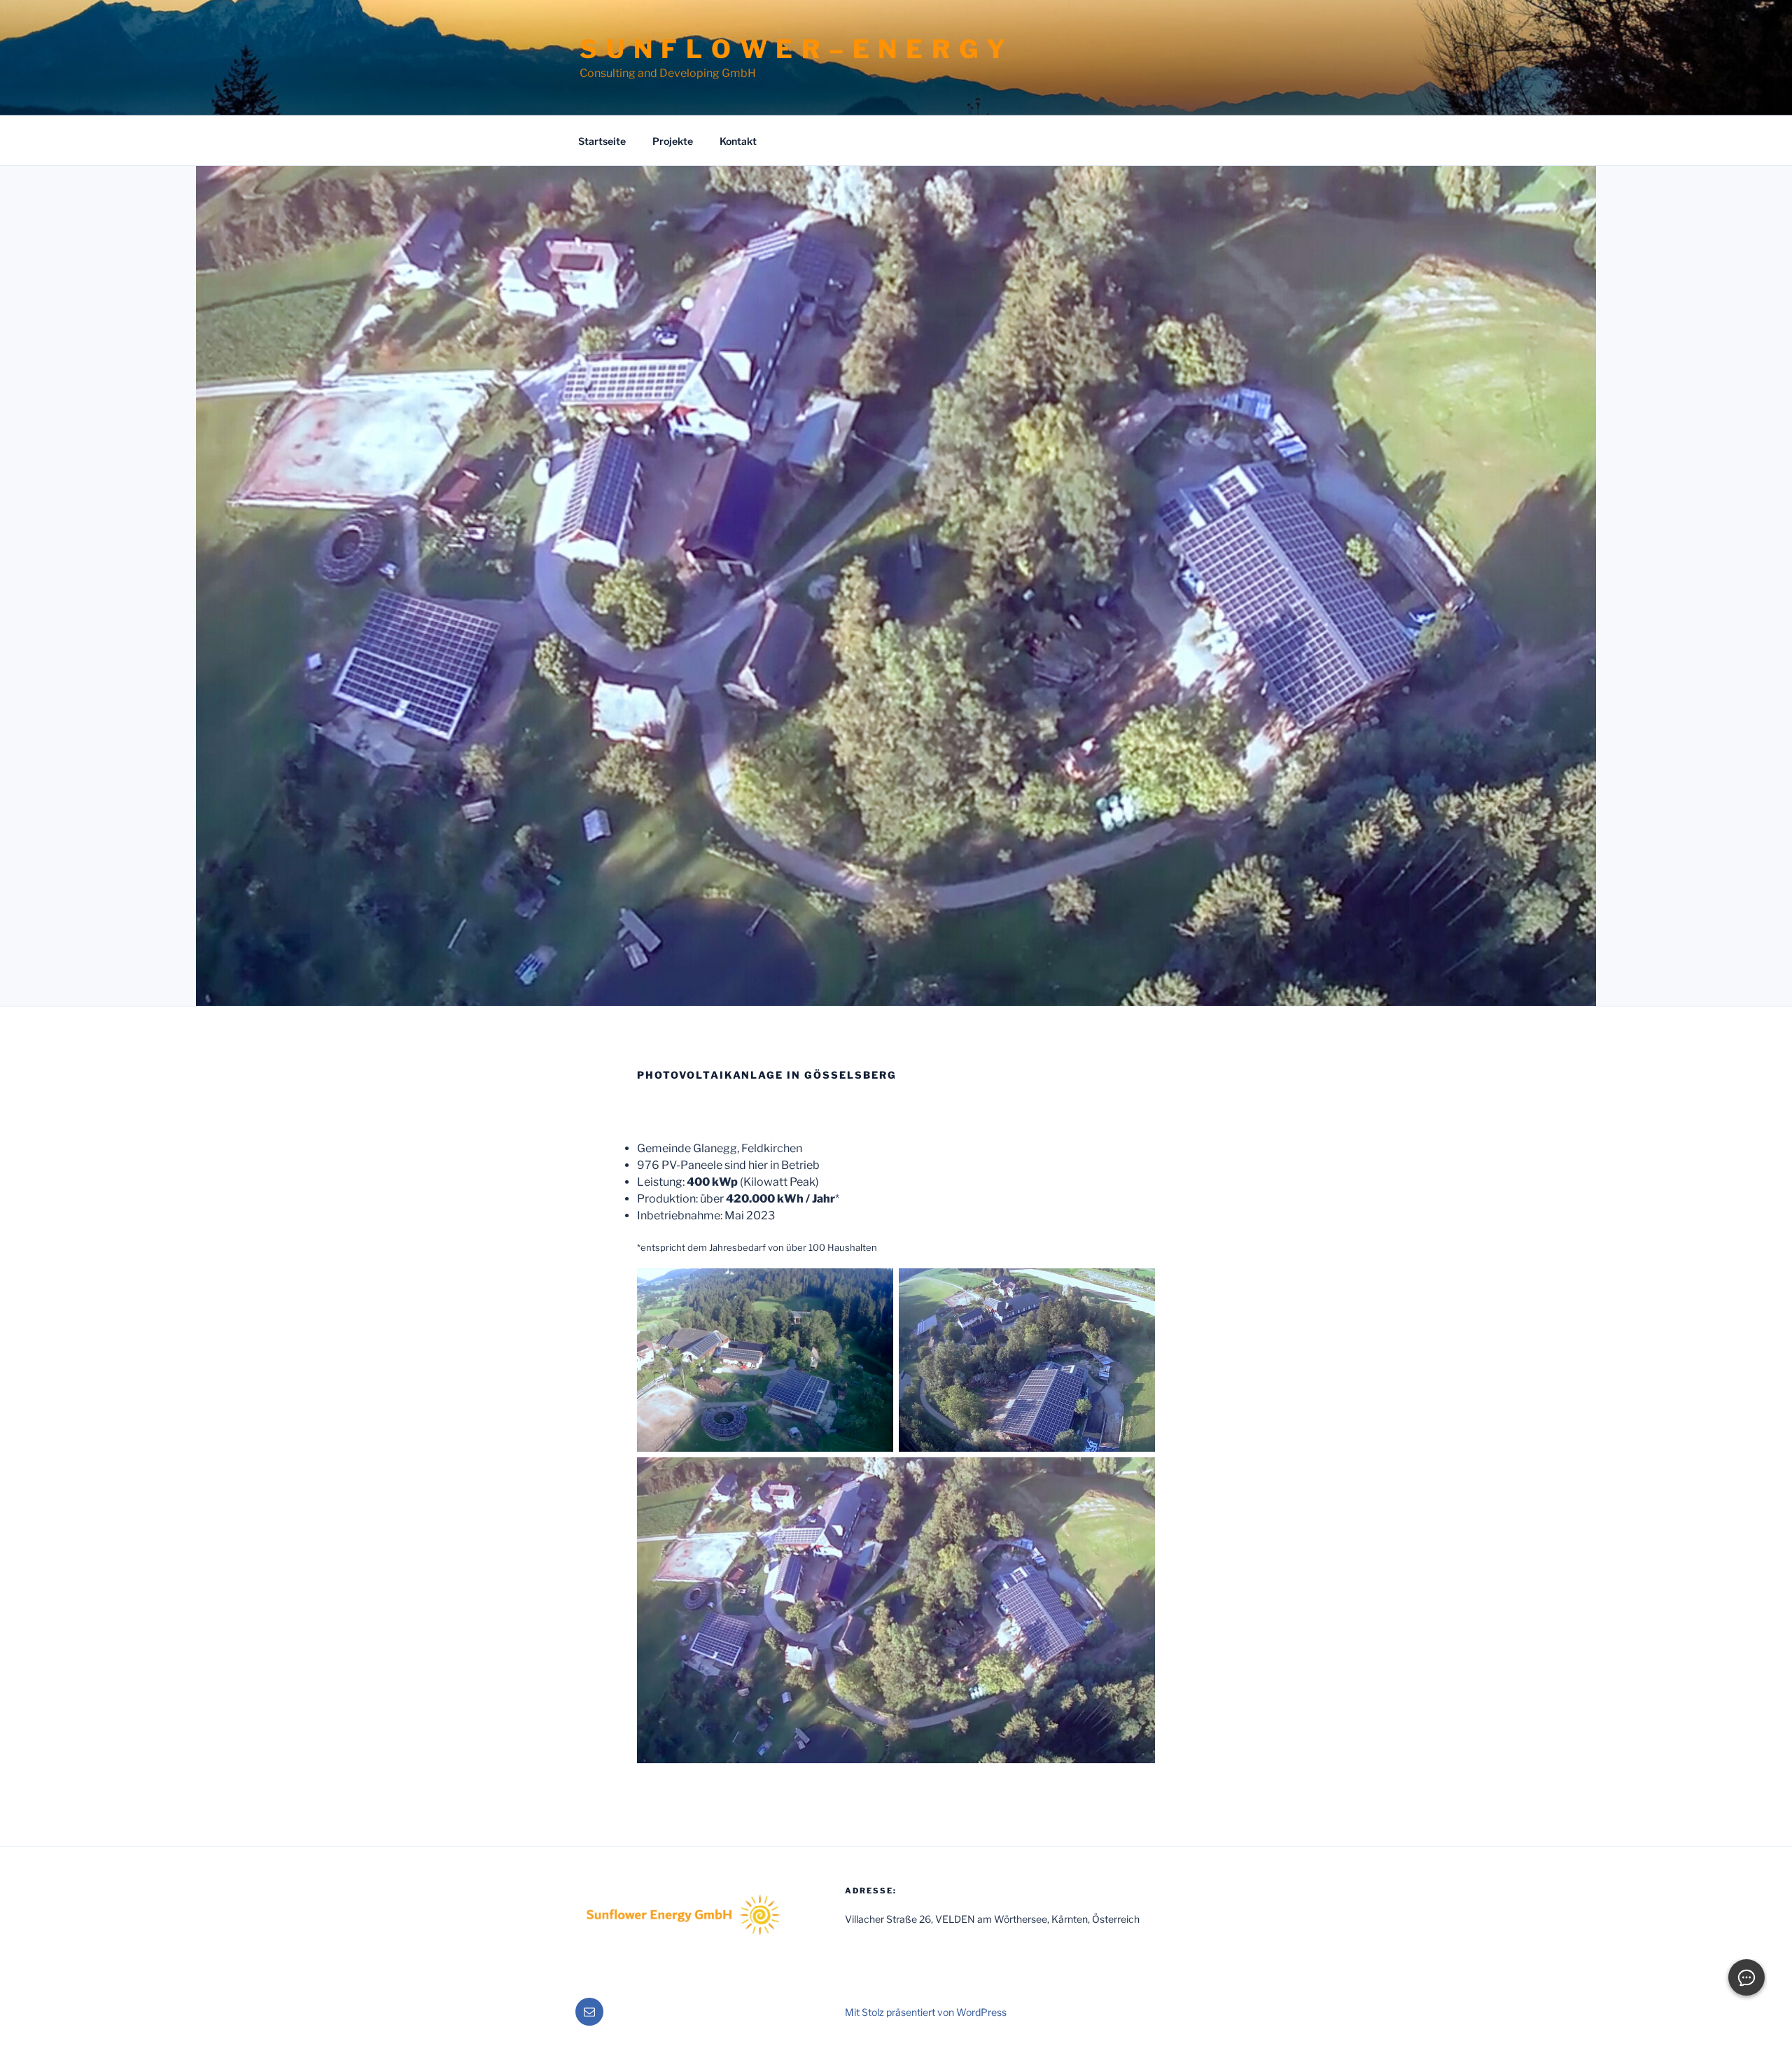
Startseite (602, 141)
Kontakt (738, 141)
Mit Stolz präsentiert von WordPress (926, 2012)
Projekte (673, 141)
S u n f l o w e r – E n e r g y (793, 49)
